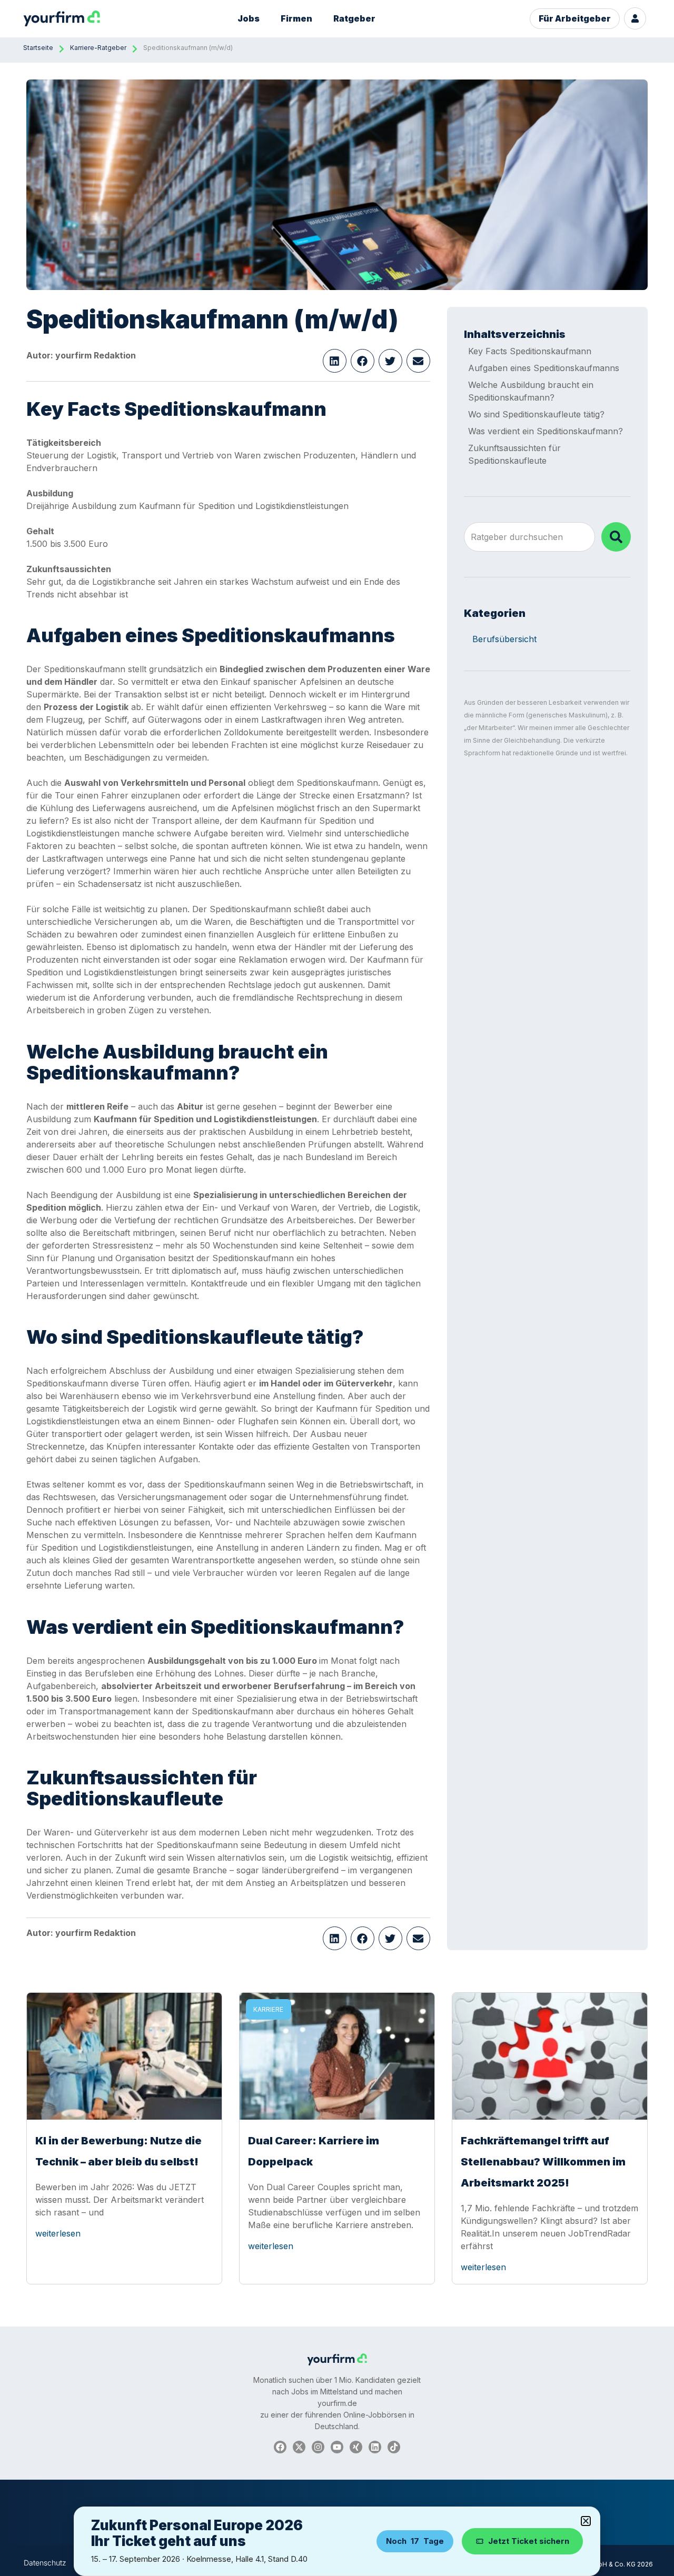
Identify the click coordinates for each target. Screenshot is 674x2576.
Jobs (249, 18)
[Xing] (356, 2447)
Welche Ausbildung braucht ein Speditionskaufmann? (531, 391)
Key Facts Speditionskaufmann (530, 351)
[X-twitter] (299, 2447)
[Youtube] (337, 2447)
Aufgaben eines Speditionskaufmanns (544, 368)
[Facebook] (280, 2447)
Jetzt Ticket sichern (529, 2541)
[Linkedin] (375, 2447)
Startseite (38, 48)
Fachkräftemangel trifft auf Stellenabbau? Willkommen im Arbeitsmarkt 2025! (543, 2162)
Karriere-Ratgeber (98, 48)
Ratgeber (354, 18)
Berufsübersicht (504, 639)
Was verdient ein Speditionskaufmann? (546, 431)
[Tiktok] (394, 2447)
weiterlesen (58, 2233)
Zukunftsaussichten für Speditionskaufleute (514, 454)
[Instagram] (318, 2447)
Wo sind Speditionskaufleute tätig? (536, 414)
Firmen (296, 18)
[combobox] (529, 537)
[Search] (616, 537)
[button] (335, 361)
